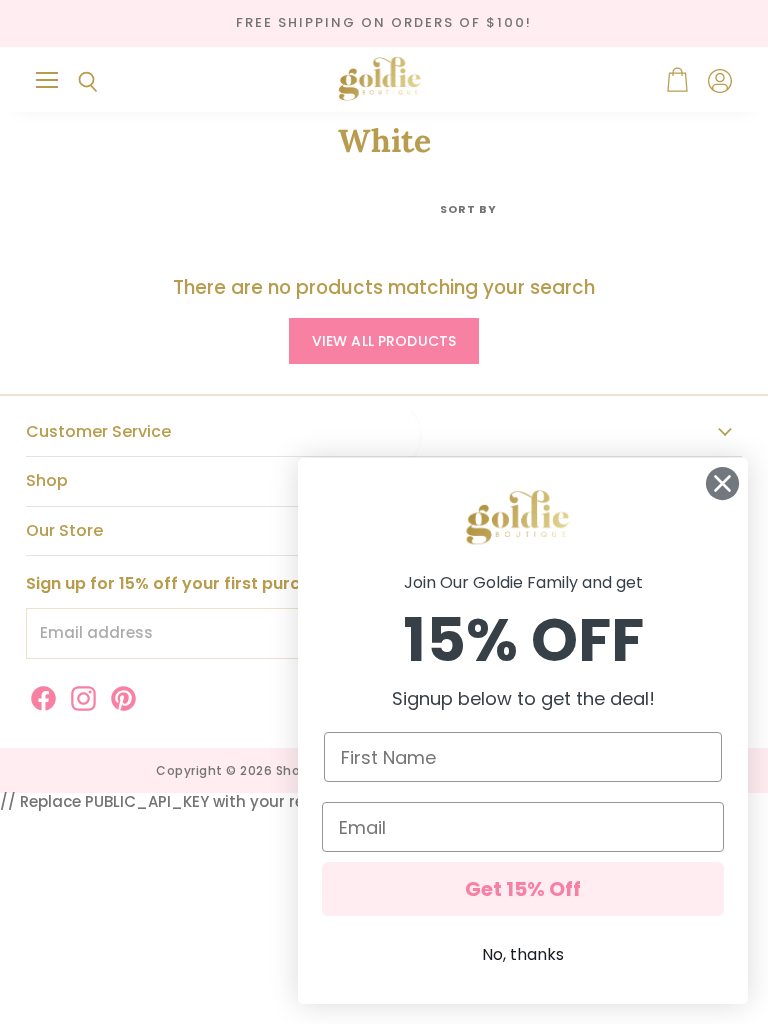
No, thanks (523, 954)
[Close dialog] (722, 483)
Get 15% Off (523, 889)
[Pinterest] (120, 695)
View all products (384, 341)
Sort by (468, 209)
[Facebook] (40, 695)
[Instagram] (80, 695)
